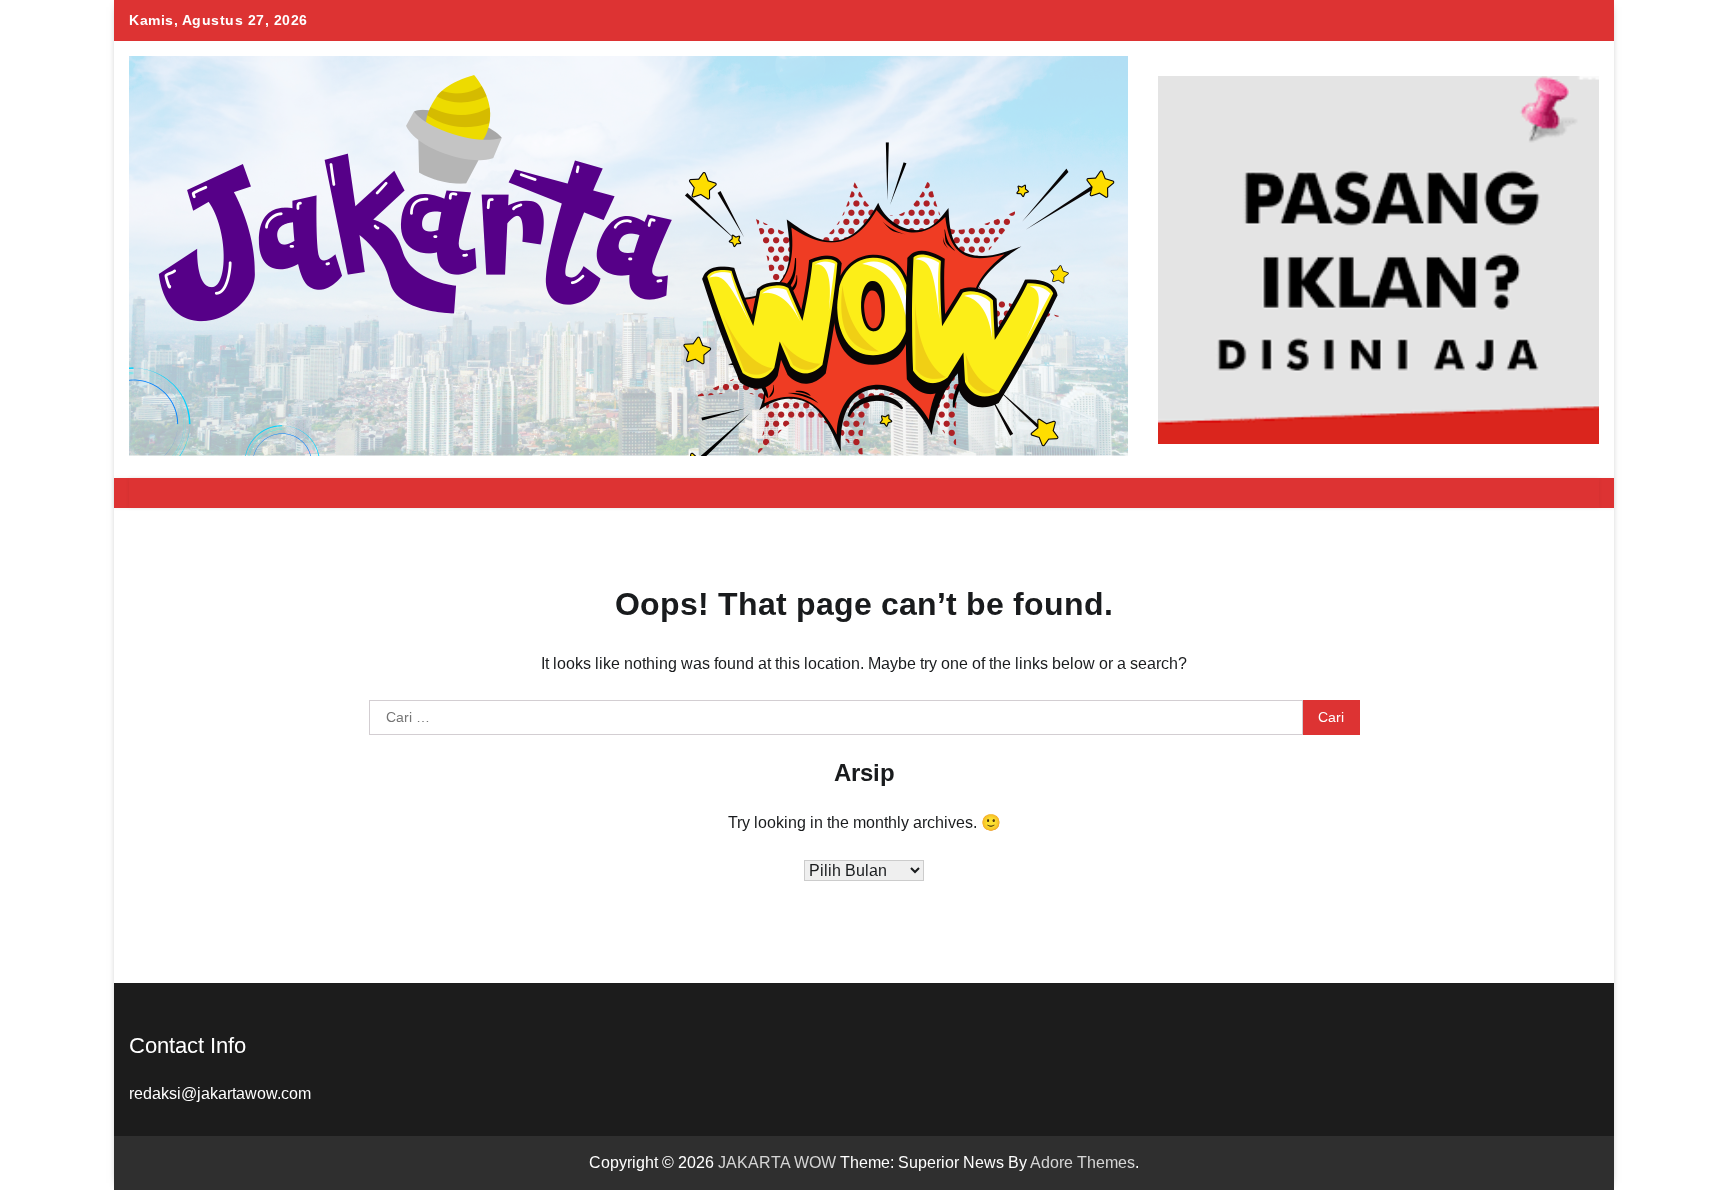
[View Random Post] (1539, 493)
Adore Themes (1082, 1162)
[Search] (1574, 493)
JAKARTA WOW (777, 1162)
